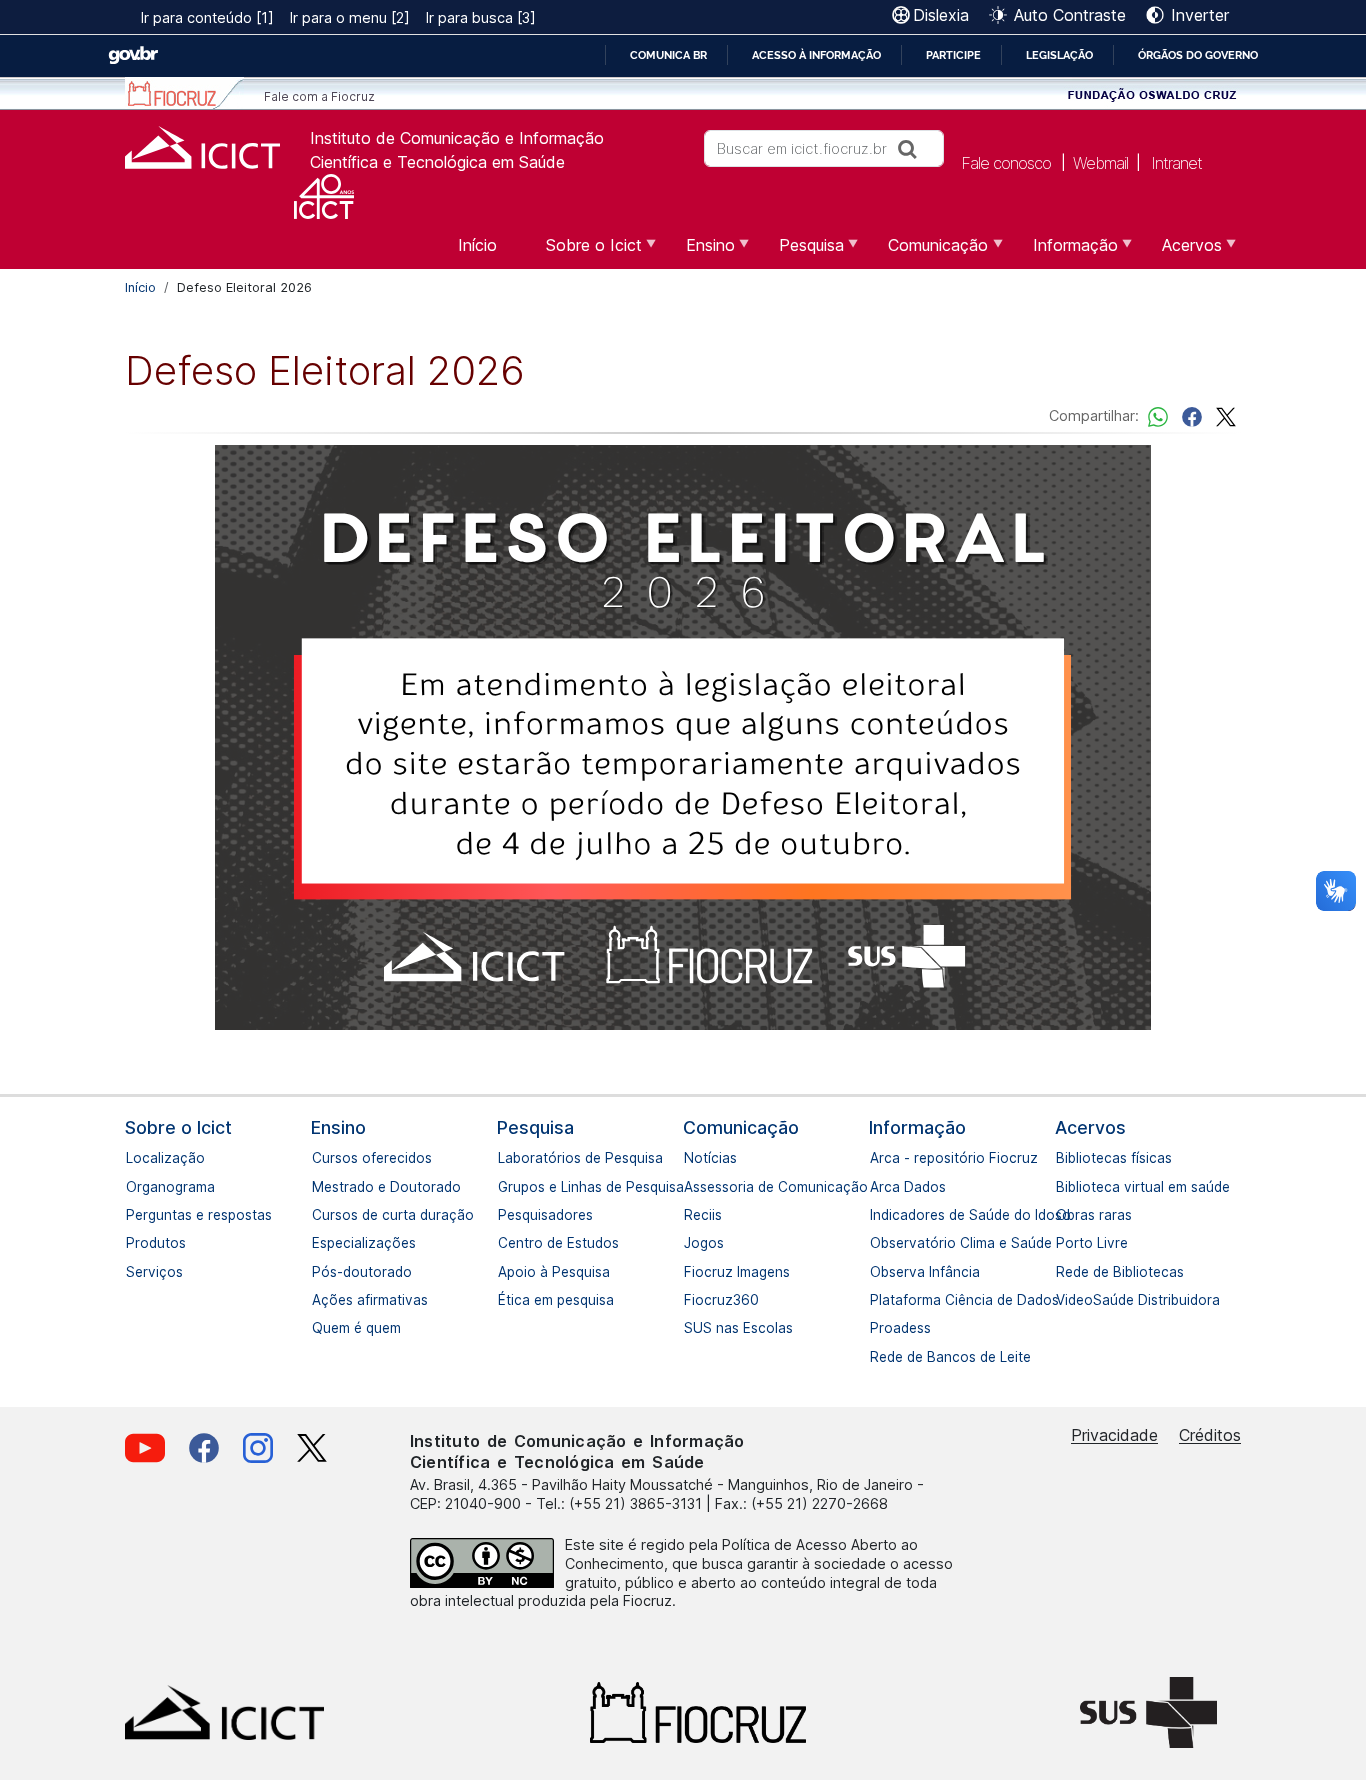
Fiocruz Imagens (692, 1272)
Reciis (692, 1215)
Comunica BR (668, 55)
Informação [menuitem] (1063, 252)
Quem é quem (320, 1328)
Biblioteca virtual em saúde (1064, 1187)
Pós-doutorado (320, 1272)
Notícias (692, 1158)
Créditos (1210, 1435)
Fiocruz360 (692, 1300)
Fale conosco (1006, 162)
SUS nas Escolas (692, 1328)
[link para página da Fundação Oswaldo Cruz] (1152, 93)
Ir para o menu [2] (350, 17)
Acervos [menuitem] (1180, 252)
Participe (953, 55)
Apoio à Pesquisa (506, 1272)
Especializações (320, 1243)
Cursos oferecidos (320, 1158)
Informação (917, 1127)
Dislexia (941, 15)
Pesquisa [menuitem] (799, 252)
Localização (134, 1158)
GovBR (133, 55)
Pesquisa (535, 1127)
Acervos (1090, 1127)
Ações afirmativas (320, 1300)
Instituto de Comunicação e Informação (457, 138)
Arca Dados (878, 1187)
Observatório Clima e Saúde (878, 1243)
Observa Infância (878, 1272)
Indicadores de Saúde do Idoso (878, 1215)
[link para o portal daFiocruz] (184, 93)
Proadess (878, 1328)
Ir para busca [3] (481, 17)
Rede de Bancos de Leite (878, 1357)
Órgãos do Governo (1198, 55)
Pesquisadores (506, 1215)
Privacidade (1114, 1435)
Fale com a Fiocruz (319, 96)
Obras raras (1064, 1215)
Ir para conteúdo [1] (207, 17)
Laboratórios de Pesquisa (506, 1158)
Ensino (338, 1127)
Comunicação (741, 1127)
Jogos (692, 1243)
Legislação (1059, 55)
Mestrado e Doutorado (320, 1187)
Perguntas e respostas (134, 1215)
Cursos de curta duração (320, 1215)
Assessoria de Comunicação (692, 1187)
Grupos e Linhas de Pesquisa (506, 1187)
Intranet (1176, 162)
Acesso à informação (816, 55)
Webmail (1100, 162)
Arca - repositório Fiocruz (878, 1158)
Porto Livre (1064, 1243)
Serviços (134, 1272)
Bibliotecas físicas (1064, 1158)
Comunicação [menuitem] (926, 252)
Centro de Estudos (506, 1243)
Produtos (134, 1243)
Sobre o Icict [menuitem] (582, 252)
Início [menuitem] (477, 245)
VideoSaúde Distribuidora (1064, 1300)
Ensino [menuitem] (698, 252)
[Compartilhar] (1192, 415)
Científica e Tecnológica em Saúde (437, 162)
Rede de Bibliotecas (1064, 1272)
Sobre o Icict (178, 1127)
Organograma (134, 1187)
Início (140, 287)
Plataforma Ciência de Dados (878, 1300)
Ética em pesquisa (506, 1300)
